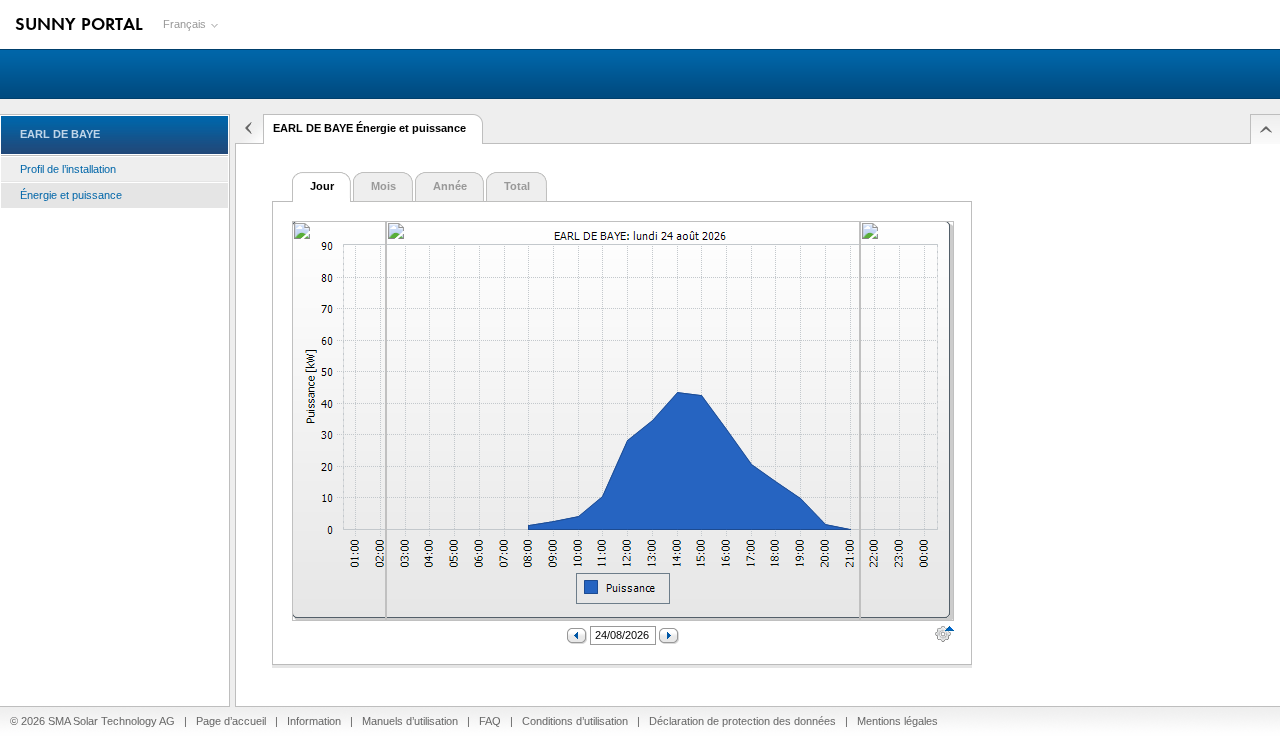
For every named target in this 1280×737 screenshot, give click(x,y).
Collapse (247, 129)
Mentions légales (897, 721)
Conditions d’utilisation (575, 721)
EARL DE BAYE (60, 134)
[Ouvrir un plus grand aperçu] (339, 422)
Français (184, 24)
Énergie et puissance (71, 195)
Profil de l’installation (68, 169)
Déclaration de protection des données (742, 721)
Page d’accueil (231, 721)
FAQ (490, 721)
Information (314, 721)
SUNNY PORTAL (79, 23)
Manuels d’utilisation (410, 721)
